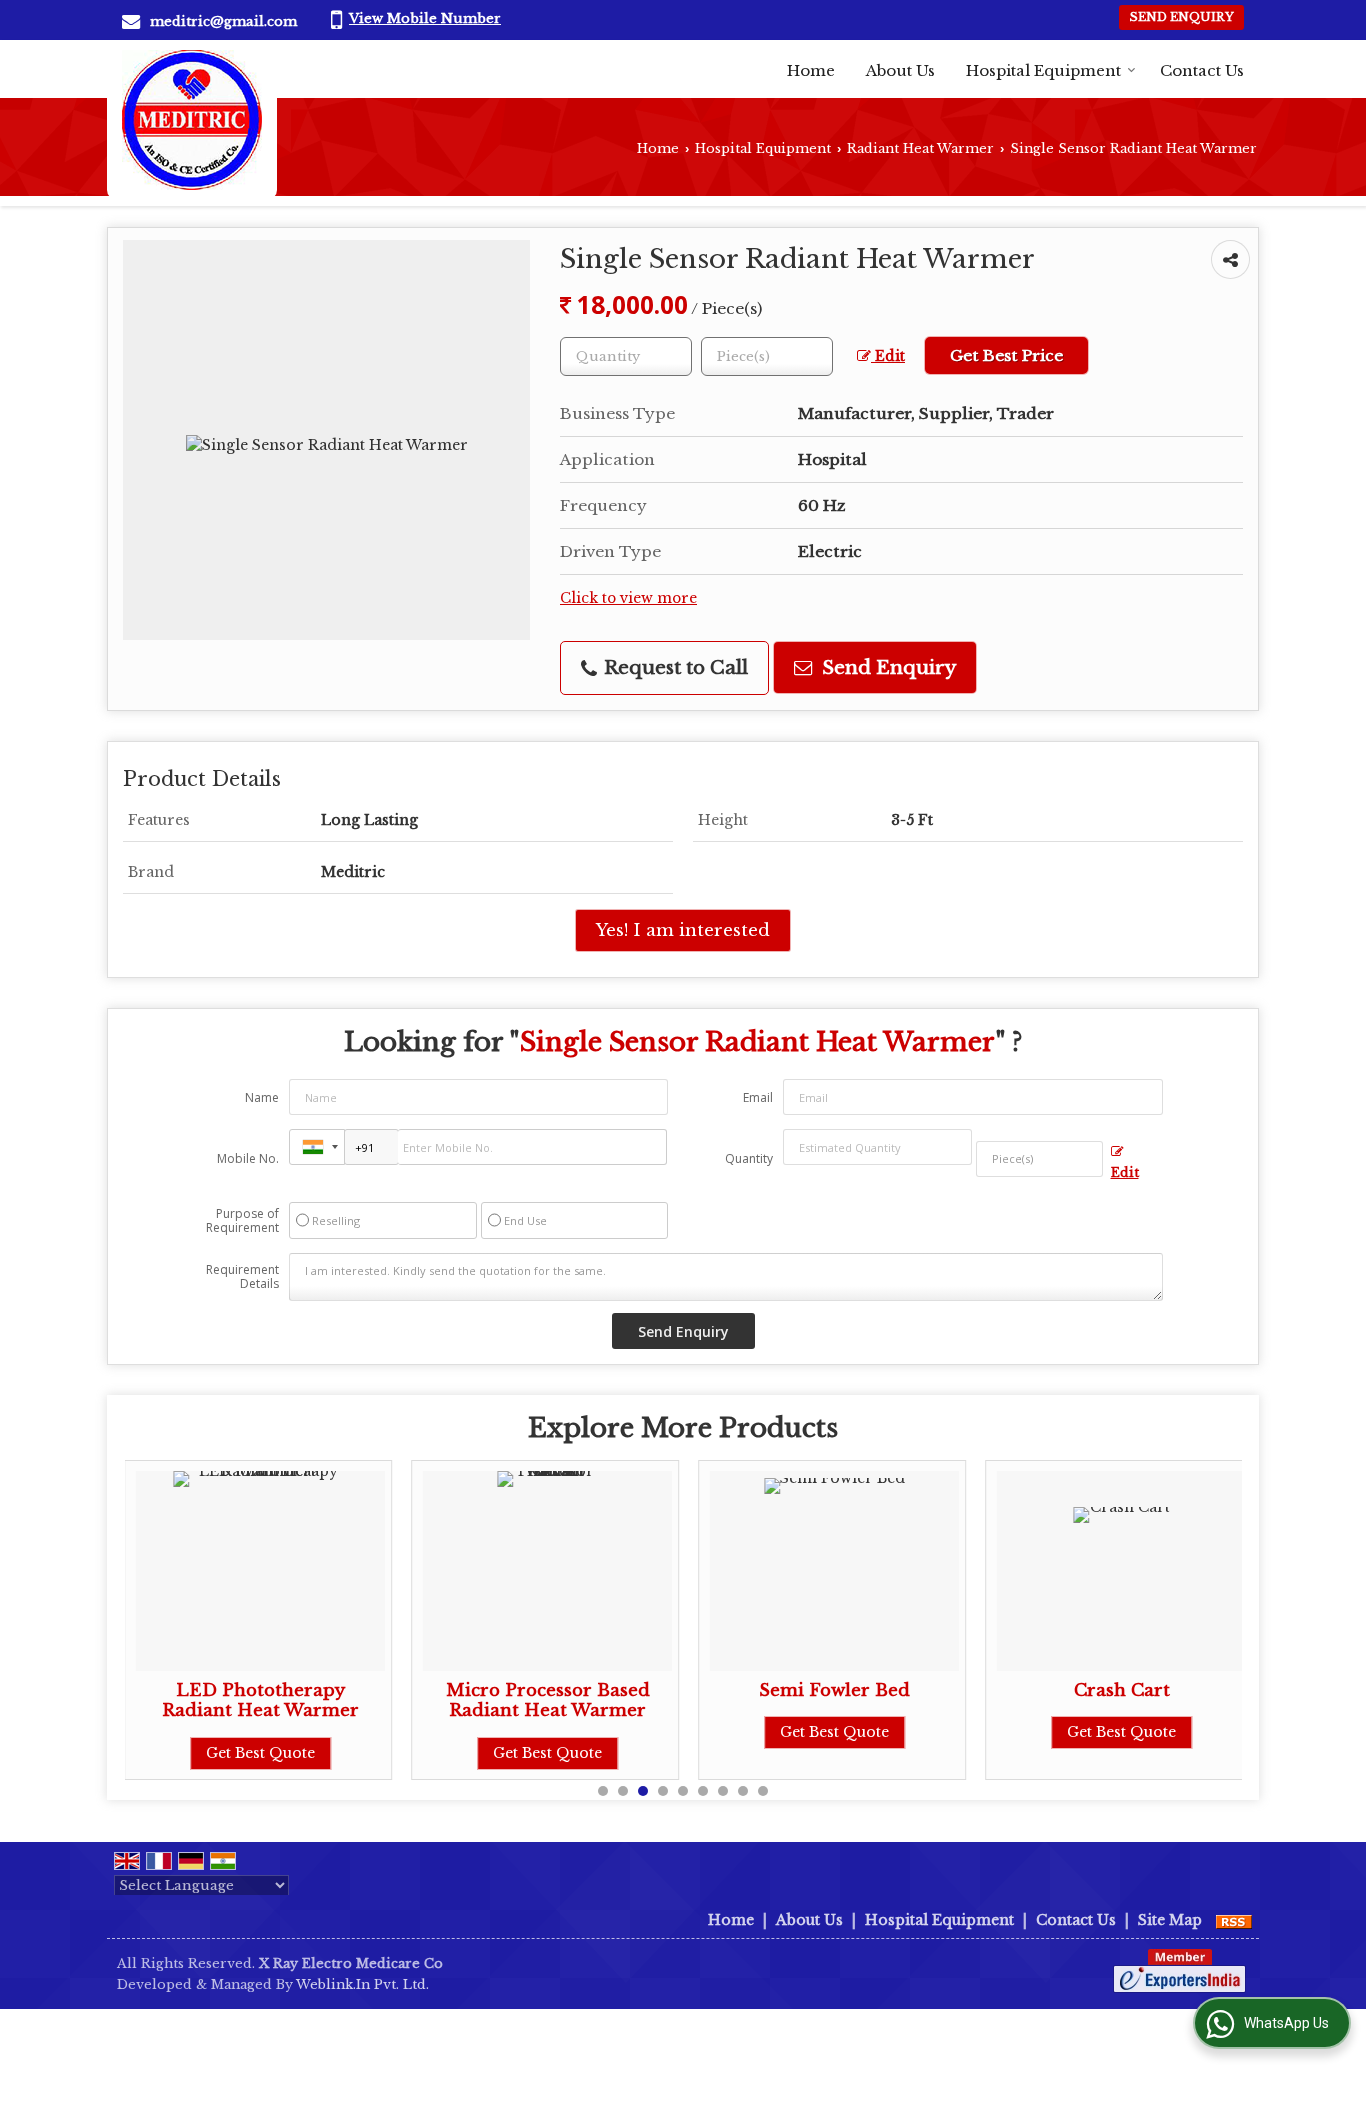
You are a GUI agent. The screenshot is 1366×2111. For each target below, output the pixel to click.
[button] (425, 18)
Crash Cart (1122, 1690)
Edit (888, 356)
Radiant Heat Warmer (920, 148)
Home (811, 70)
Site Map (1170, 1920)
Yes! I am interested (683, 930)
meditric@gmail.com (223, 21)
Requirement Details (242, 1277)
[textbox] (767, 356)
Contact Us (1202, 70)
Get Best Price (1006, 355)
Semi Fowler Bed (834, 1690)
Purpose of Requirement (242, 1221)
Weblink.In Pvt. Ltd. (362, 1984)
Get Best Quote (260, 1753)
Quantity (749, 1158)
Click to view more (628, 598)
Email (758, 1097)
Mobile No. (248, 1158)
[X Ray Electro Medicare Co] (192, 120)
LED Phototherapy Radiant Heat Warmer (260, 1700)
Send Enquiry (1181, 17)
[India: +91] (317, 1147)
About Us (900, 70)
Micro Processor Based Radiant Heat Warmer (548, 1700)
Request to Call (673, 667)
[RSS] (1234, 1920)
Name (262, 1097)
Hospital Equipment (1043, 70)
